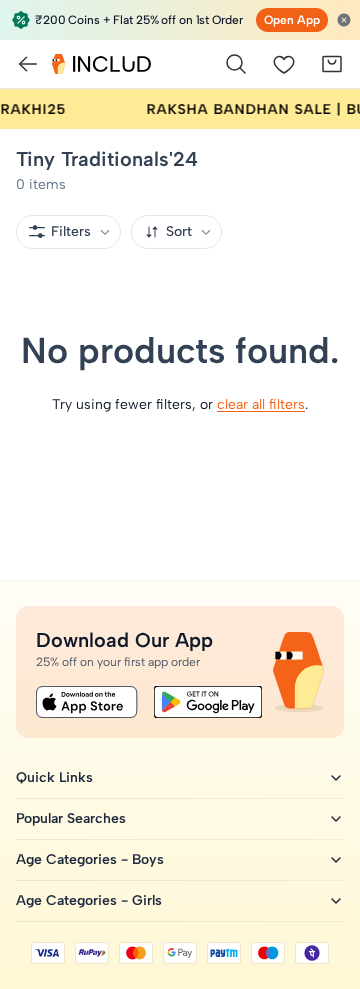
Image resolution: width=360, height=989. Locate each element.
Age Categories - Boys (90, 859)
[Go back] (28, 64)
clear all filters (261, 404)
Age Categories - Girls (89, 900)
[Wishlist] (284, 64)
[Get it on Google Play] (208, 702)
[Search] (236, 64)
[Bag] (332, 64)
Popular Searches (71, 818)
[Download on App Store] (87, 702)
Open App (292, 20)
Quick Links (54, 777)
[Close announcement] (344, 20)
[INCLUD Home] (101, 64)
